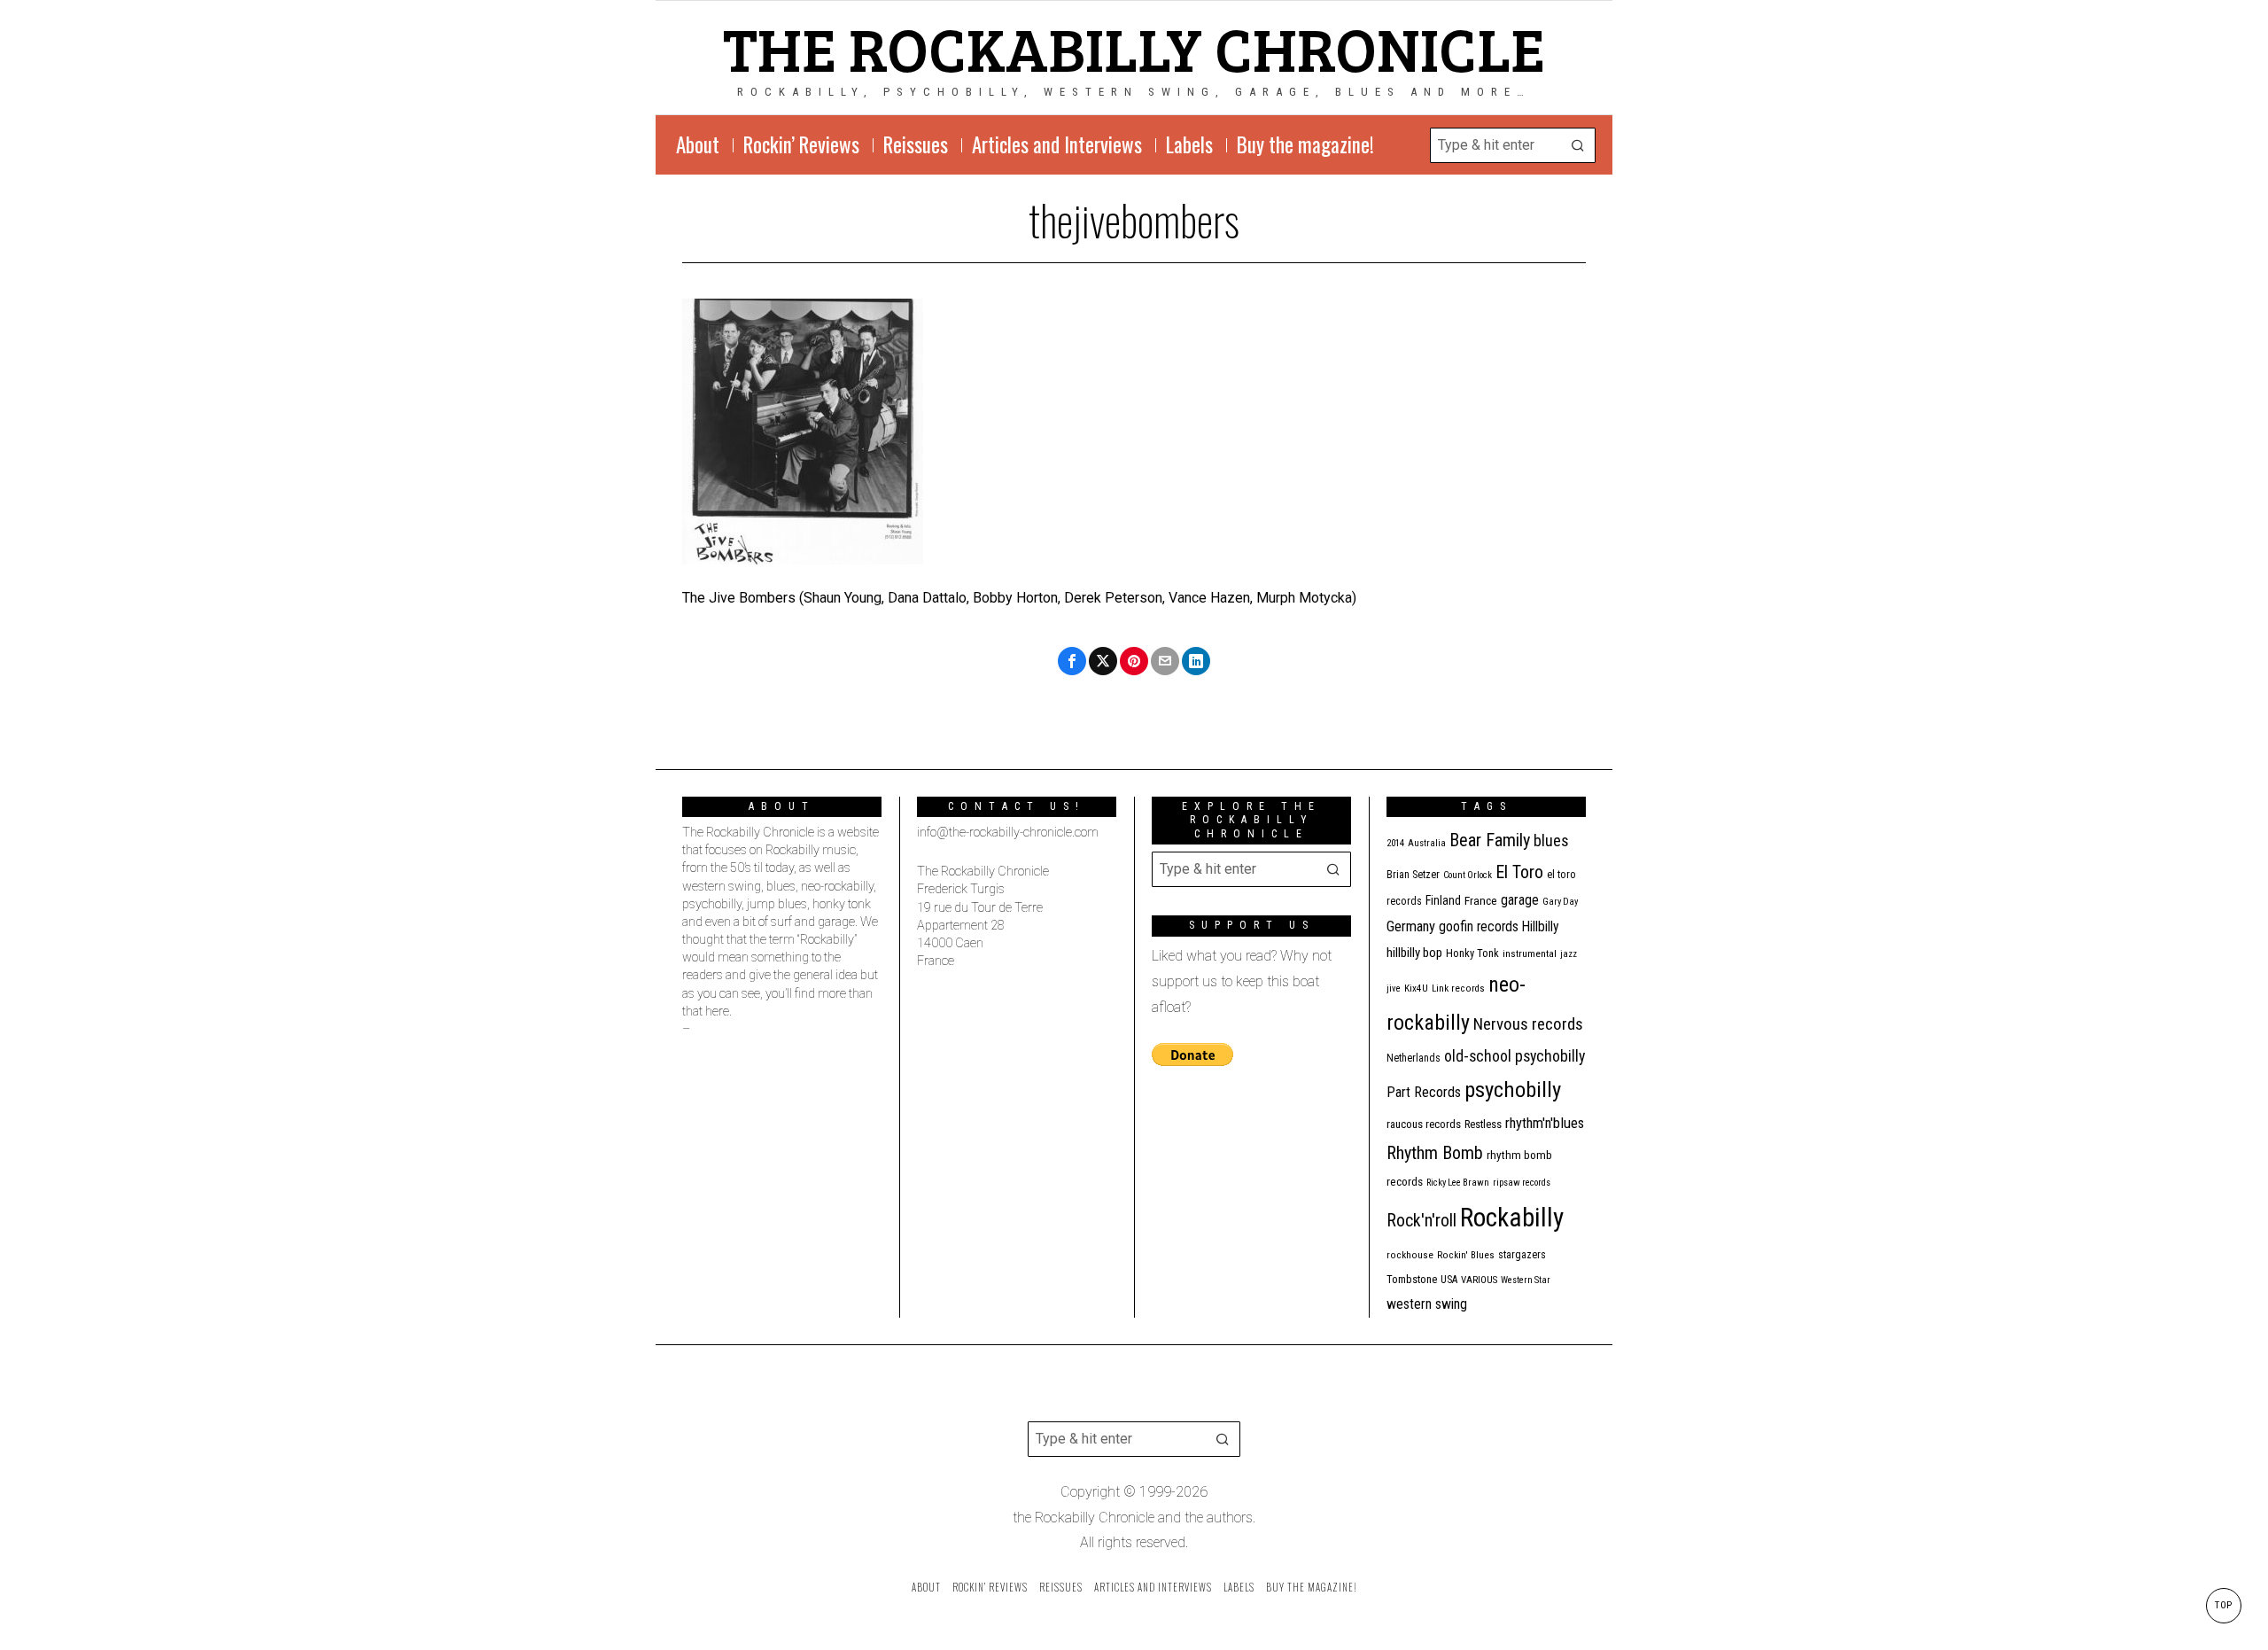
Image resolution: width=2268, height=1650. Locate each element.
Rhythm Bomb (1435, 1153)
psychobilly (1513, 1090)
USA (1449, 1280)
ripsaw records (1522, 1183)
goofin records (1479, 927)
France (1481, 900)
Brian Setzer (1413, 875)
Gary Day (1560, 902)
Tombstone (1412, 1279)
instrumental (1530, 953)
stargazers (1522, 1255)
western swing (1427, 1304)
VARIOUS (1479, 1280)
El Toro (1519, 872)
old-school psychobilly (1515, 1056)
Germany (1411, 926)
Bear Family (1490, 840)
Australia (1427, 843)
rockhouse (1410, 1255)
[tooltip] (1072, 661)
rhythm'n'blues (1545, 1123)
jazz (1569, 954)
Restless (1483, 1124)
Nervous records (1528, 1024)
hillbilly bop (1414, 953)
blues (1551, 841)
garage (1520, 900)
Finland (1443, 900)
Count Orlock (1468, 875)
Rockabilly (1512, 1218)
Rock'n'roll (1421, 1221)
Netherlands (1414, 1058)
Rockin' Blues (1466, 1255)
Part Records (1424, 1092)
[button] (1578, 145)
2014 (1395, 843)
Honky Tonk (1472, 953)
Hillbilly (1541, 927)
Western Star (1526, 1280)
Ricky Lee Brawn (1458, 1183)
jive (1394, 988)
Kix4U (1416, 988)
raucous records (1424, 1124)
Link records (1458, 988)
